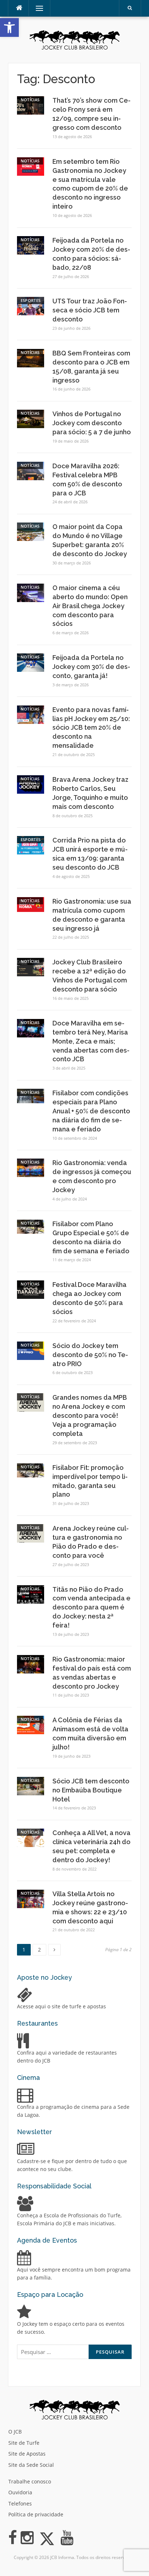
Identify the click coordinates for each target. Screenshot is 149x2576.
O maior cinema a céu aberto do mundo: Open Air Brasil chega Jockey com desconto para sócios (90, 606)
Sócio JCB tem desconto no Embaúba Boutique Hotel (91, 1790)
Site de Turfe (24, 2443)
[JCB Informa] (74, 39)
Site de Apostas (27, 2454)
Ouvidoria (20, 2492)
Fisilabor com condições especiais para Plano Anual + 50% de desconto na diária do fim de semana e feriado (91, 1111)
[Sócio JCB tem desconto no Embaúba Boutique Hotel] (31, 1785)
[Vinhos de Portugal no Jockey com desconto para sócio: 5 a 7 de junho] (31, 419)
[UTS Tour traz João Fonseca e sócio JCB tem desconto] (31, 306)
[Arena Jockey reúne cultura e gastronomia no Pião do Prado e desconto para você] (31, 1533)
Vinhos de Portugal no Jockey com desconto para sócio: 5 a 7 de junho (92, 423)
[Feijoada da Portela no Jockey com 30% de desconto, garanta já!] (31, 662)
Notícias (30, 100)
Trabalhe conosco (30, 2481)
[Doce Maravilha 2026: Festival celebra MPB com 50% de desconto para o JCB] (31, 470)
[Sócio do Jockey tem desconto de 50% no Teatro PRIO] (31, 1350)
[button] (9, 27)
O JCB (15, 2432)
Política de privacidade (36, 2514)
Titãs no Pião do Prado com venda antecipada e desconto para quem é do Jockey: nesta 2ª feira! (91, 1607)
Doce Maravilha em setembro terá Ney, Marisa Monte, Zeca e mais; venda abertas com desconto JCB (91, 1041)
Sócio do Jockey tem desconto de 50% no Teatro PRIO (90, 1355)
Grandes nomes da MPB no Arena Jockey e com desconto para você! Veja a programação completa (90, 1415)
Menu (36, 8)
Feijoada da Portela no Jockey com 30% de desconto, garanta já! (91, 667)
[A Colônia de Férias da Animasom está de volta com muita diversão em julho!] (31, 1725)
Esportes (31, 300)
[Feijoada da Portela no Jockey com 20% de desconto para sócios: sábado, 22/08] (31, 245)
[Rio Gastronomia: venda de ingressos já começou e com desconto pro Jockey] (31, 1167)
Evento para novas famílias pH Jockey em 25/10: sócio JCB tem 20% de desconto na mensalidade (91, 728)
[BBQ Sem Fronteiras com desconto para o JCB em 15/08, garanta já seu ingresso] (31, 357)
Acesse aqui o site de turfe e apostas (61, 2006)
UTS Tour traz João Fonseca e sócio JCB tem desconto (90, 310)
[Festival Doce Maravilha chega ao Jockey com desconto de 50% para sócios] (31, 1289)
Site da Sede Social (31, 2465)
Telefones (20, 2504)
